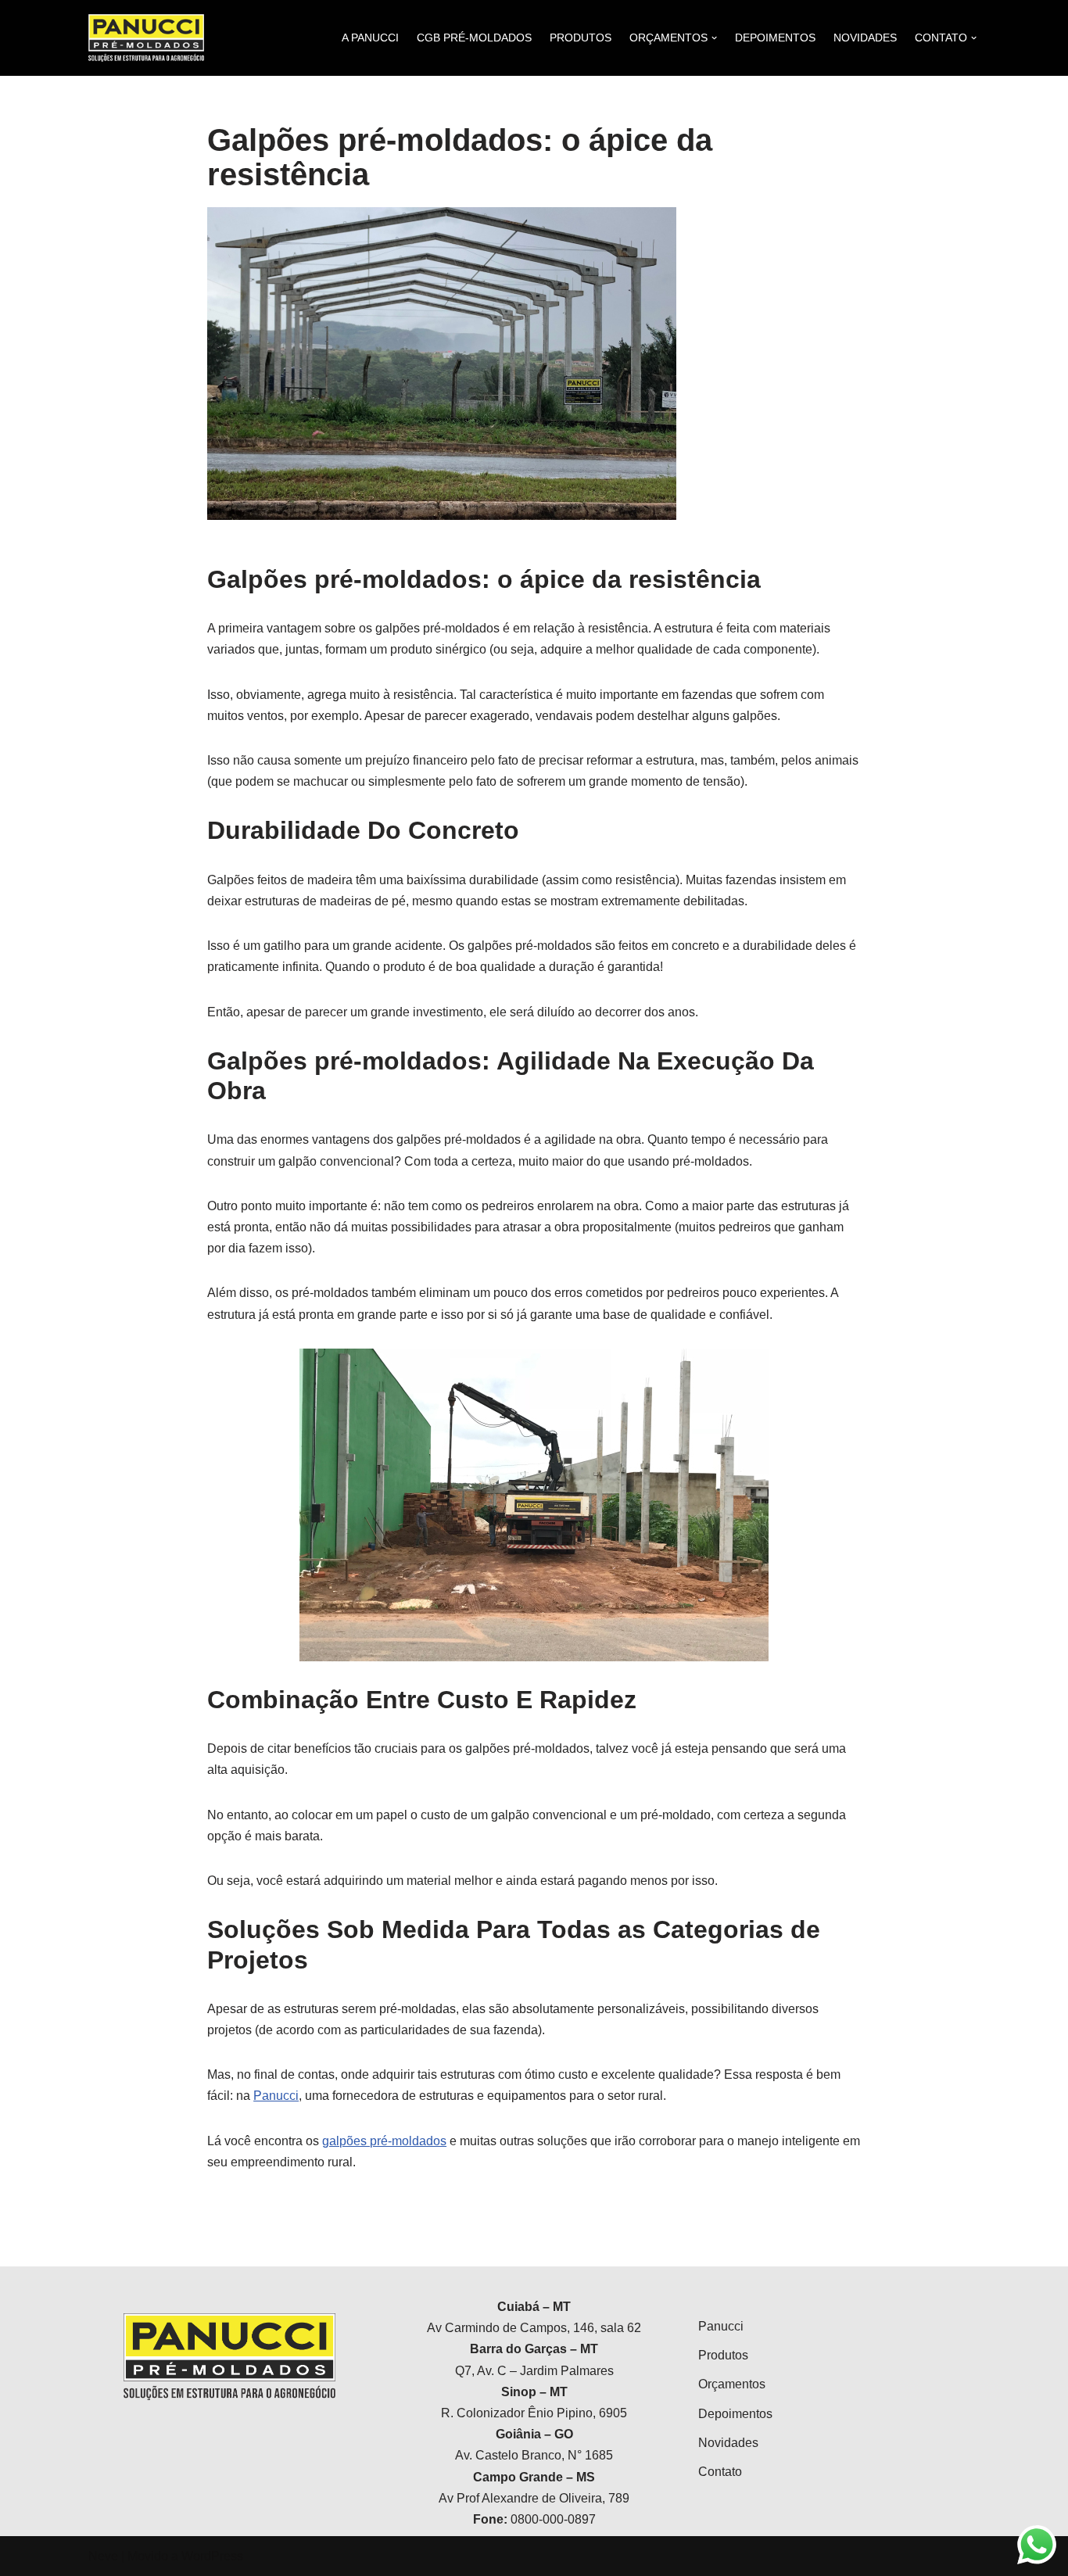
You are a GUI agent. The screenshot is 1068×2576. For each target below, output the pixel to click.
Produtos (723, 2355)
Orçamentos (732, 2384)
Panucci (276, 2096)
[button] (1035, 22)
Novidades (728, 2443)
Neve (103, 2556)
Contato (720, 2472)
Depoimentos (735, 2414)
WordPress (212, 2556)
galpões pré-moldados (384, 2141)
